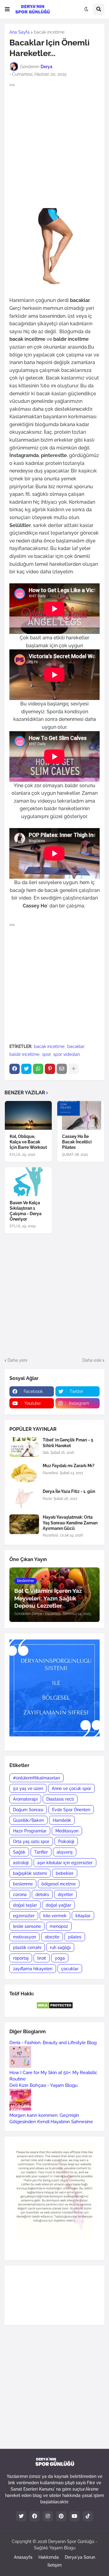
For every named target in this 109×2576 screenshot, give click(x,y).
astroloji (21, 1863)
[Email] (62, 1069)
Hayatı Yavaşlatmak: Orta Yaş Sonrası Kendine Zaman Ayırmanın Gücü (70, 1523)
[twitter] (21, 2516)
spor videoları (67, 1054)
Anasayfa (23, 2557)
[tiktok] (88, 2516)
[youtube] (74, 2516)
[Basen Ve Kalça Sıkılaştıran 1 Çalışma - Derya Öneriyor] (28, 1182)
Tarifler (41, 1852)
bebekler (65, 1873)
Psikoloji (66, 1842)
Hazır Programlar (30, 1831)
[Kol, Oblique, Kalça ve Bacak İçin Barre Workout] (28, 1115)
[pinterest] (61, 2516)
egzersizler (24, 1916)
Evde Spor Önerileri (71, 1810)
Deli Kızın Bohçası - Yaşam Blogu (43, 2085)
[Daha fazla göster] (74, 1069)
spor (46, 1054)
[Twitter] (26, 1069)
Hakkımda (49, 2557)
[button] (7, 9)
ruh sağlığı (60, 1948)
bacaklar (76, 1046)
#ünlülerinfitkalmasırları (36, 1778)
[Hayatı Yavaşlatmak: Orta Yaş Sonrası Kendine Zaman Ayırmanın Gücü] (24, 1524)
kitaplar (83, 1916)
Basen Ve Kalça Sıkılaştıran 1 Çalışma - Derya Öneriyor (26, 1211)
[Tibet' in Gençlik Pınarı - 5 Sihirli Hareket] (24, 1447)
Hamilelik (62, 1820)
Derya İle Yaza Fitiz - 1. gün (69, 1491)
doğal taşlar (25, 1905)
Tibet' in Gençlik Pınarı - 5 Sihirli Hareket (68, 1443)
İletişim (55, 2565)
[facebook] (35, 2516)
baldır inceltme (24, 1054)
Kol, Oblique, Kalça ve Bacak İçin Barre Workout (28, 1142)
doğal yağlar (58, 1905)
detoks (42, 1895)
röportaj (21, 1958)
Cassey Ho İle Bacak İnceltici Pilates (77, 1142)
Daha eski (92, 1360)
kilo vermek (55, 1916)
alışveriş (65, 1852)
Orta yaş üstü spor (31, 1842)
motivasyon (25, 1937)
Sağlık (19, 1852)
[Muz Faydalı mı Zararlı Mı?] (24, 1473)
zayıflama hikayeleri (33, 1969)
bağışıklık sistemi (30, 1873)
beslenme (23, 1884)
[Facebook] (15, 1069)
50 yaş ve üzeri (28, 1789)
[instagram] (48, 2516)
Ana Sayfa (20, 32)
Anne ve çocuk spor (71, 1789)
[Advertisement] (54, 145)
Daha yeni (17, 1360)
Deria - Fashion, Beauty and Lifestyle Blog (53, 2043)
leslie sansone (27, 1926)
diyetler (65, 1895)
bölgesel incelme (59, 1884)
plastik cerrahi (27, 1948)
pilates (75, 1937)
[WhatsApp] (38, 1069)
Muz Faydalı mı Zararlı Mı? (69, 1466)
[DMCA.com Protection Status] (55, 2007)
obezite (52, 1937)
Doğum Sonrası (28, 1810)
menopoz (59, 1926)
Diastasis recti (60, 1799)
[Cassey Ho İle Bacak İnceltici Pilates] (81, 1115)
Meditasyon (67, 1831)
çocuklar (70, 1969)
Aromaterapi (25, 1799)
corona (20, 1895)
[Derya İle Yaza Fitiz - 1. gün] (24, 1499)
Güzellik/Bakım (28, 1820)
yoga (60, 1958)
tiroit (42, 1958)
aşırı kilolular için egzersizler (65, 1863)
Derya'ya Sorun (80, 2557)
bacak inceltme (49, 32)
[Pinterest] (50, 1069)
